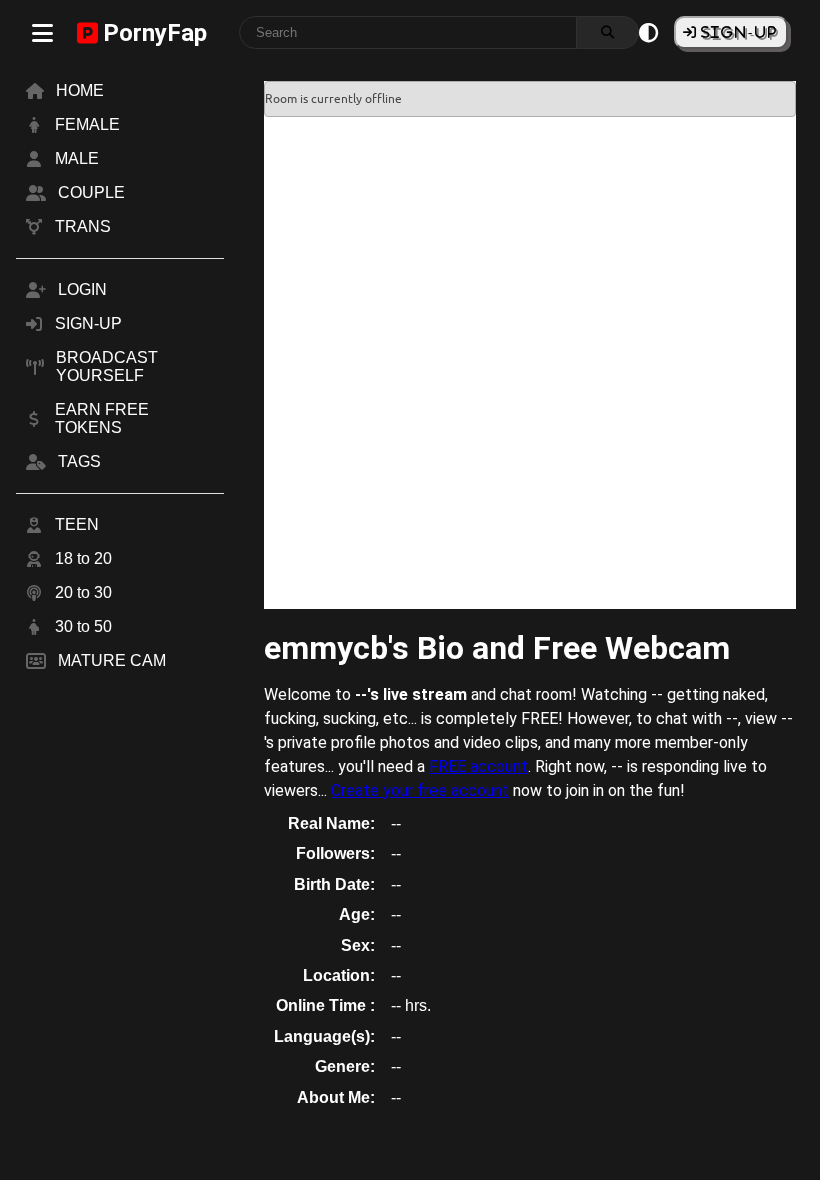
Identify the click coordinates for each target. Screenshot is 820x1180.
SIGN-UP (737, 32)
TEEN (77, 524)
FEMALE (87, 124)
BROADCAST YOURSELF (107, 366)
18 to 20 (83, 558)
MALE (77, 158)
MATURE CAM (112, 660)
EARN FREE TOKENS (102, 418)
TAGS (79, 461)
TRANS (83, 226)
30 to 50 (83, 626)
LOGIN (82, 289)
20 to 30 (83, 592)
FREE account (478, 766)
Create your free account (420, 790)
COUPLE (91, 192)
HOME (80, 90)
